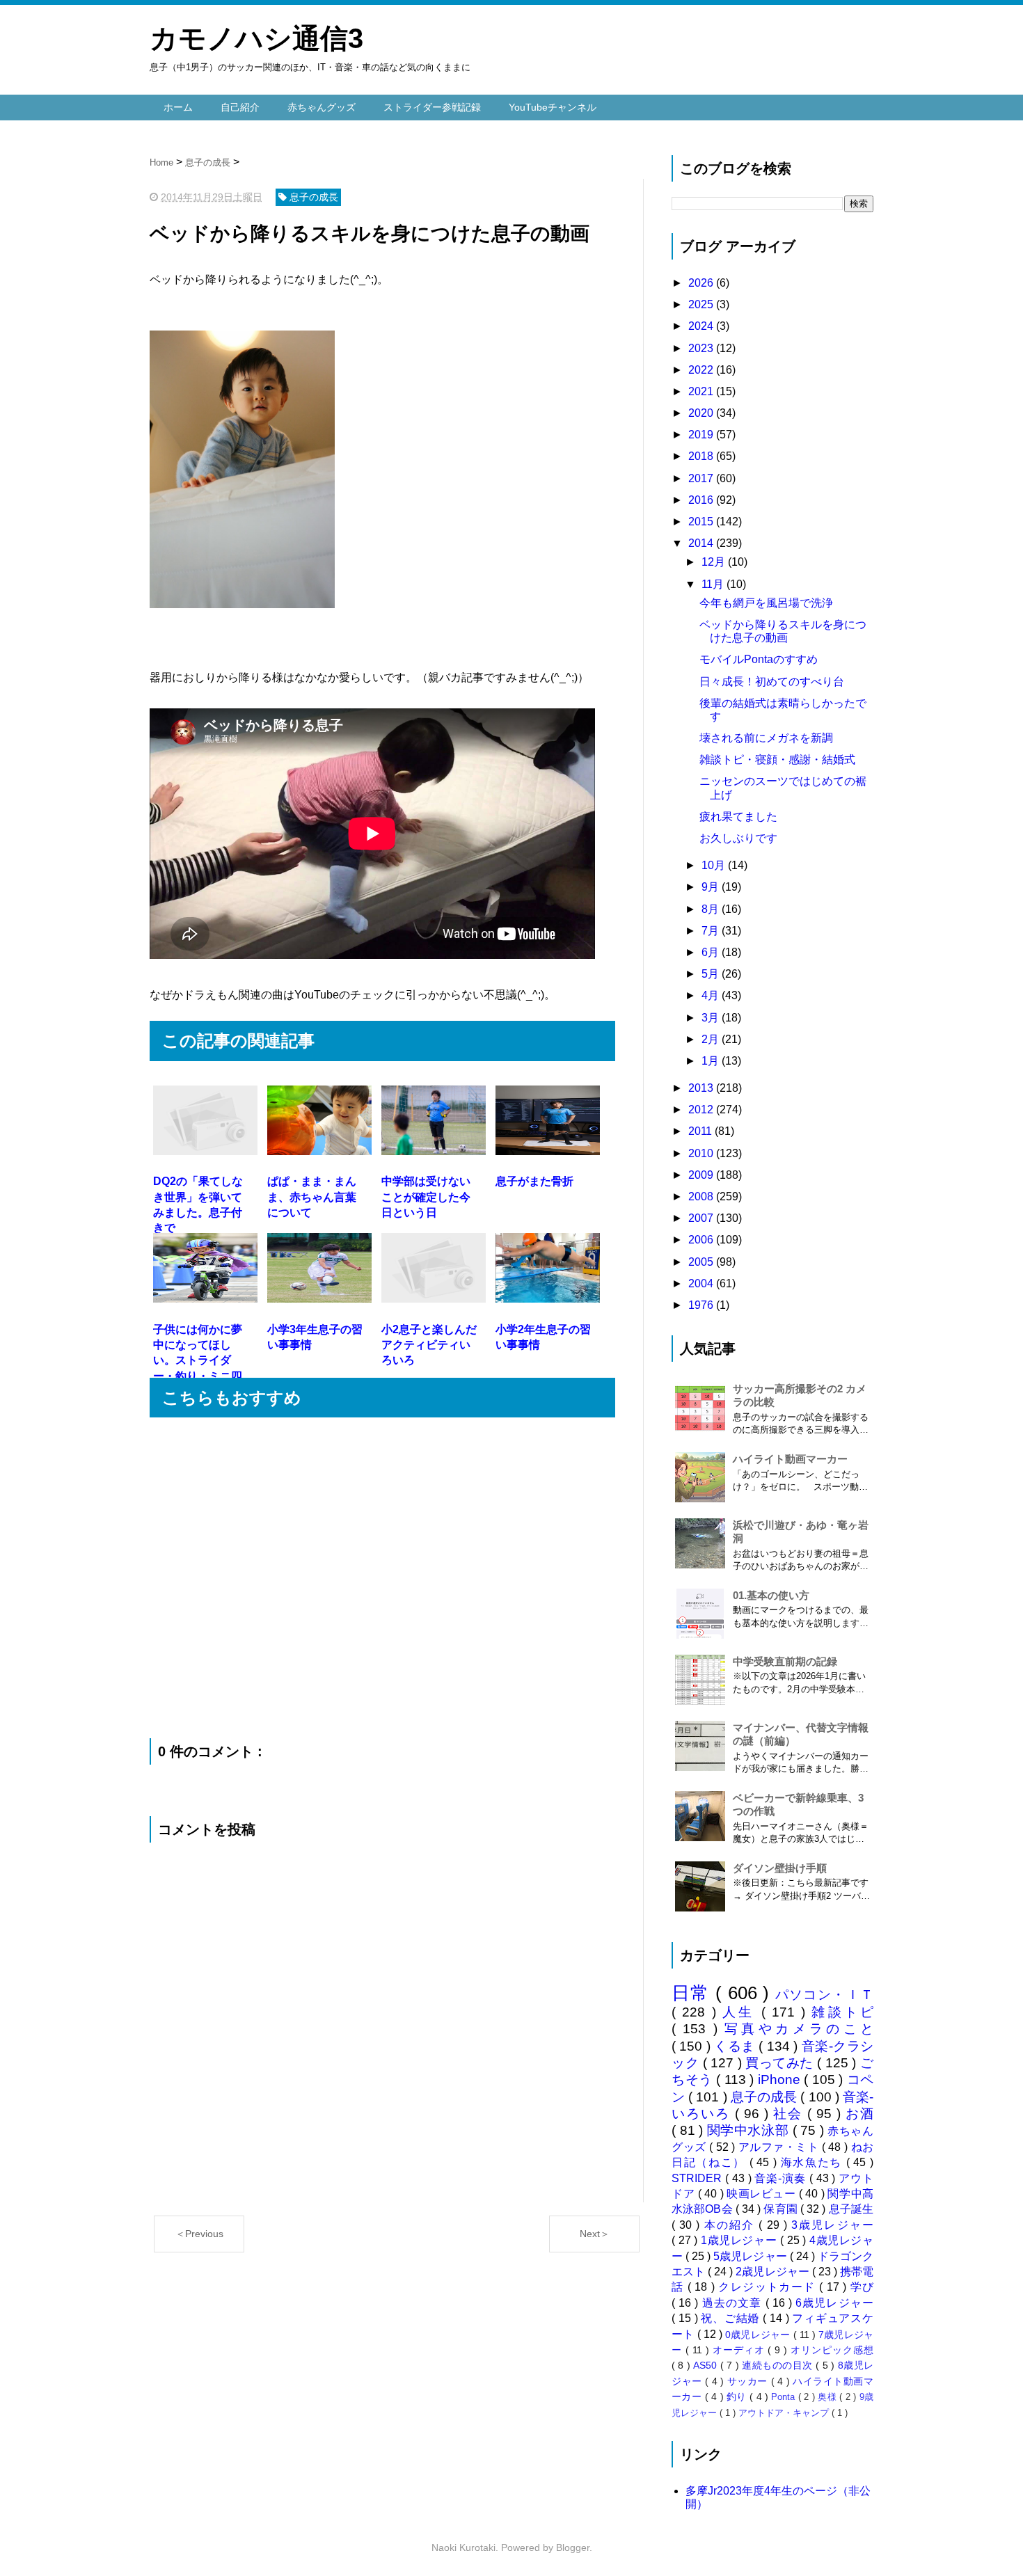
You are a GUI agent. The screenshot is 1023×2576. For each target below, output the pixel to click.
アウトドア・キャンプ (785, 2413)
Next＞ (595, 2234)
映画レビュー (763, 2194)
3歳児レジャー (832, 2225)
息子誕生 (851, 2209)
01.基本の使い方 (771, 1595)
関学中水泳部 (750, 2130)
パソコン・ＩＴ (825, 1995)
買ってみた (781, 2063)
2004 (702, 1283)
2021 (702, 391)
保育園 (782, 2209)
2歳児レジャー (774, 2272)
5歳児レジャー (751, 2256)
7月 (712, 931)
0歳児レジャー (759, 2335)
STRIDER (698, 2178)
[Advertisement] (382, 1578)
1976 (702, 1305)
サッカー (749, 2381)
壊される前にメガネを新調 (766, 738)
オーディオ (740, 2350)
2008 (702, 1196)
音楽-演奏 (782, 2178)
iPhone (781, 2080)
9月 (712, 887)
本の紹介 (732, 2225)
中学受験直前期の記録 (785, 1661)
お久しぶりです (738, 838)
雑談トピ (842, 2012)
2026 (702, 283)
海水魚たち (814, 2162)
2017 (702, 478)
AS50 (706, 2365)
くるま (736, 2046)
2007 (702, 1218)
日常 (693, 1993)
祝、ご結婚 (732, 2318)
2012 (702, 1110)
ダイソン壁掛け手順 (780, 1868)
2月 (712, 1039)
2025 (702, 304)
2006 (702, 1240)
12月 (715, 562)
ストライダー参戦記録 (432, 107)
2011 (701, 1131)
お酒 (859, 2114)
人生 (742, 2012)
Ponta (784, 2397)
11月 (714, 584)
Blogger (573, 2547)
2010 (702, 1153)
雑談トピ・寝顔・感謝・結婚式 (777, 760)
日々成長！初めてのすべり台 (772, 682)
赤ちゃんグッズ (322, 107)
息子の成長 (766, 2097)
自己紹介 (240, 107)
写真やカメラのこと (799, 2029)
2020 (702, 413)
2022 (702, 370)
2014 (702, 543)
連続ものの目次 (779, 2365)
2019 (702, 435)
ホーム (178, 107)
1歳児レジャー (740, 2240)
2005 (702, 1262)
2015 (702, 522)
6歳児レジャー (834, 2303)
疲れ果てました (738, 817)
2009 (702, 1175)
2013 (702, 1088)
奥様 (828, 2397)
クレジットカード (769, 2287)
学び (862, 2287)
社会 (790, 2114)
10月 (715, 865)
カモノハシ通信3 (256, 38)
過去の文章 (734, 2303)
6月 (712, 952)
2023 (702, 348)
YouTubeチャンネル (553, 107)
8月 (712, 909)
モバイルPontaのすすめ (759, 659)
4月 (712, 995)
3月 (712, 1018)
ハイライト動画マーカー (790, 1459)
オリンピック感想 (832, 2350)
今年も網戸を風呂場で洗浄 (766, 603)
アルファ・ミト (780, 2147)
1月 (712, 1061)
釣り (738, 2396)
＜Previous (199, 2234)
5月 (712, 974)
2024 (702, 326)
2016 (702, 500)
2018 (702, 456)
